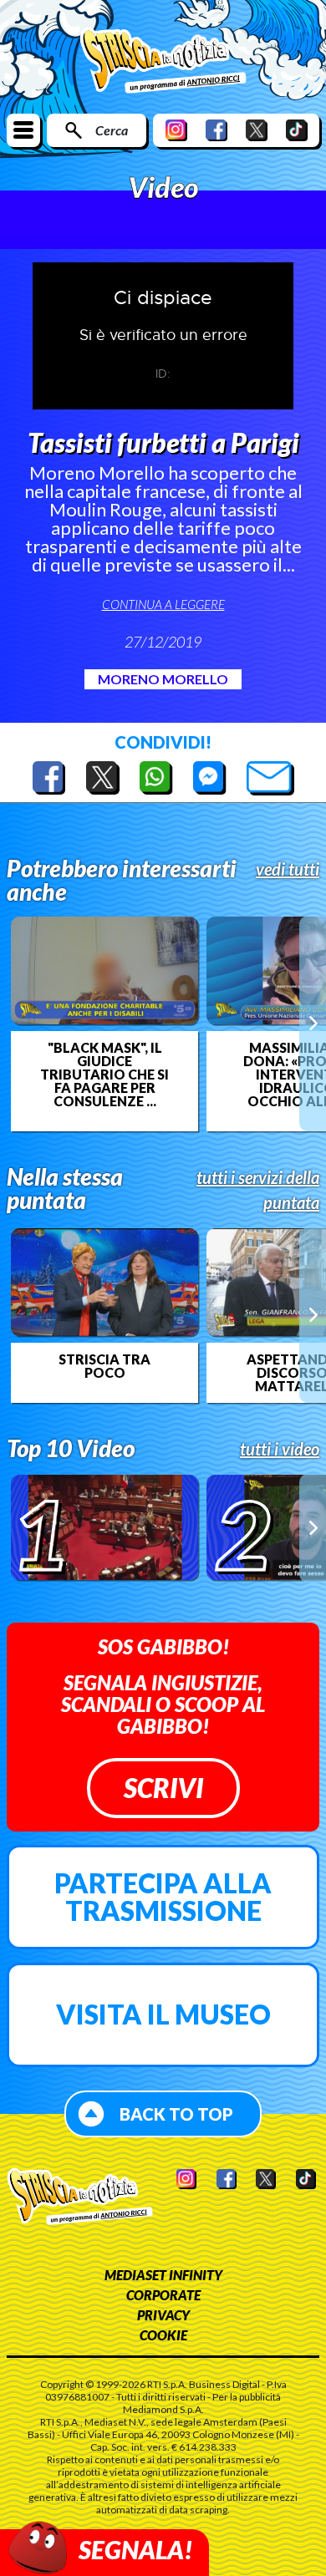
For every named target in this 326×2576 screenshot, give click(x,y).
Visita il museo (163, 2014)
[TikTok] (297, 130)
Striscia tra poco (104, 1366)
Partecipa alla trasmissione (163, 1897)
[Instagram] (176, 130)
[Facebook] (216, 130)
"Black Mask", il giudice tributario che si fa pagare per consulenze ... (104, 1075)
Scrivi (163, 1788)
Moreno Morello (163, 679)
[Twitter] (257, 130)
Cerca (112, 130)
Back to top (176, 2114)
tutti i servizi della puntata (258, 1190)
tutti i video (280, 1449)
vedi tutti (288, 869)
